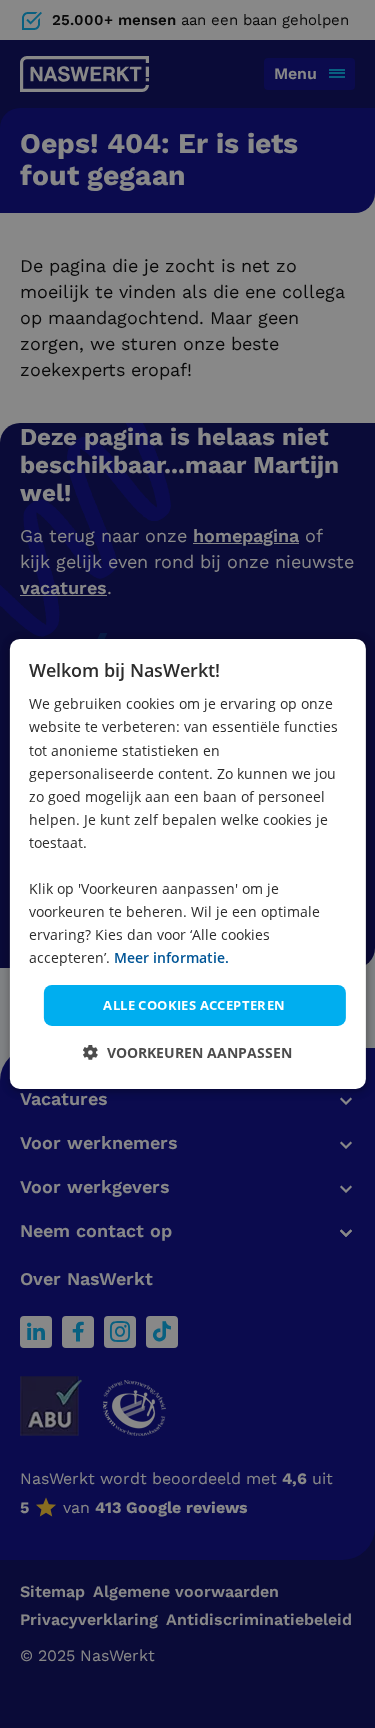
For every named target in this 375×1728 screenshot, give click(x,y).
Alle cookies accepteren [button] (194, 1004)
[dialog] (187, 864)
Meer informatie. (171, 957)
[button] (187, 1052)
